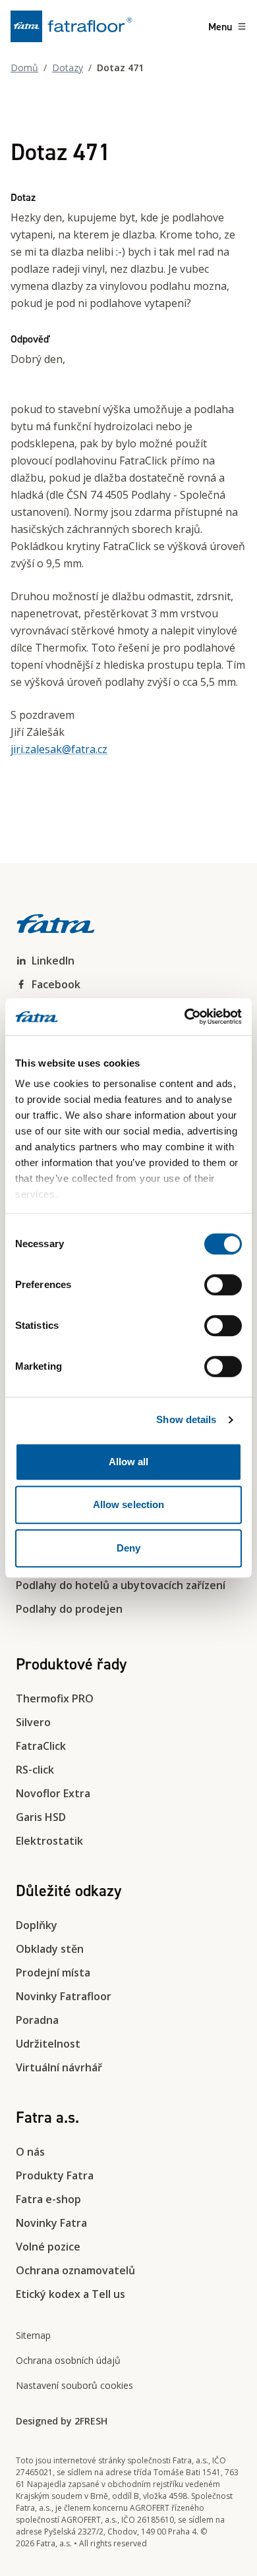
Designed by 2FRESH (62, 2421)
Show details (186, 1419)
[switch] (223, 1285)
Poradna (37, 2020)
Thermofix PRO (55, 1698)
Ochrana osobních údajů (68, 2360)
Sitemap (33, 2335)
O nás (30, 2152)
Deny (128, 1548)
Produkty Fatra (55, 2175)
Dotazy (68, 68)
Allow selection (129, 1504)
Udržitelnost (48, 2044)
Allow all (129, 1462)
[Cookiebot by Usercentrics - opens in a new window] (185, 1017)
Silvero (33, 1722)
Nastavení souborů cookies (74, 2385)
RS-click (35, 1770)
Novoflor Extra (53, 1793)
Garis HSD (41, 1817)
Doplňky (37, 1925)
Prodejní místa (53, 1973)
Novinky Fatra (51, 2223)
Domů (24, 68)
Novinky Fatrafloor (64, 1996)
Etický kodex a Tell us (71, 2294)
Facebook (56, 984)
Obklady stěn (50, 1949)
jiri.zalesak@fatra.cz (59, 749)
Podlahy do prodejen (69, 1609)
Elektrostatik (49, 1841)
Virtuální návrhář (59, 2067)
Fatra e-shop (48, 2199)
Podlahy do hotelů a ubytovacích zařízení (121, 1585)
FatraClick (41, 1746)
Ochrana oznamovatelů (75, 2270)
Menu (220, 26)
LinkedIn (53, 961)
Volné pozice (48, 2247)
